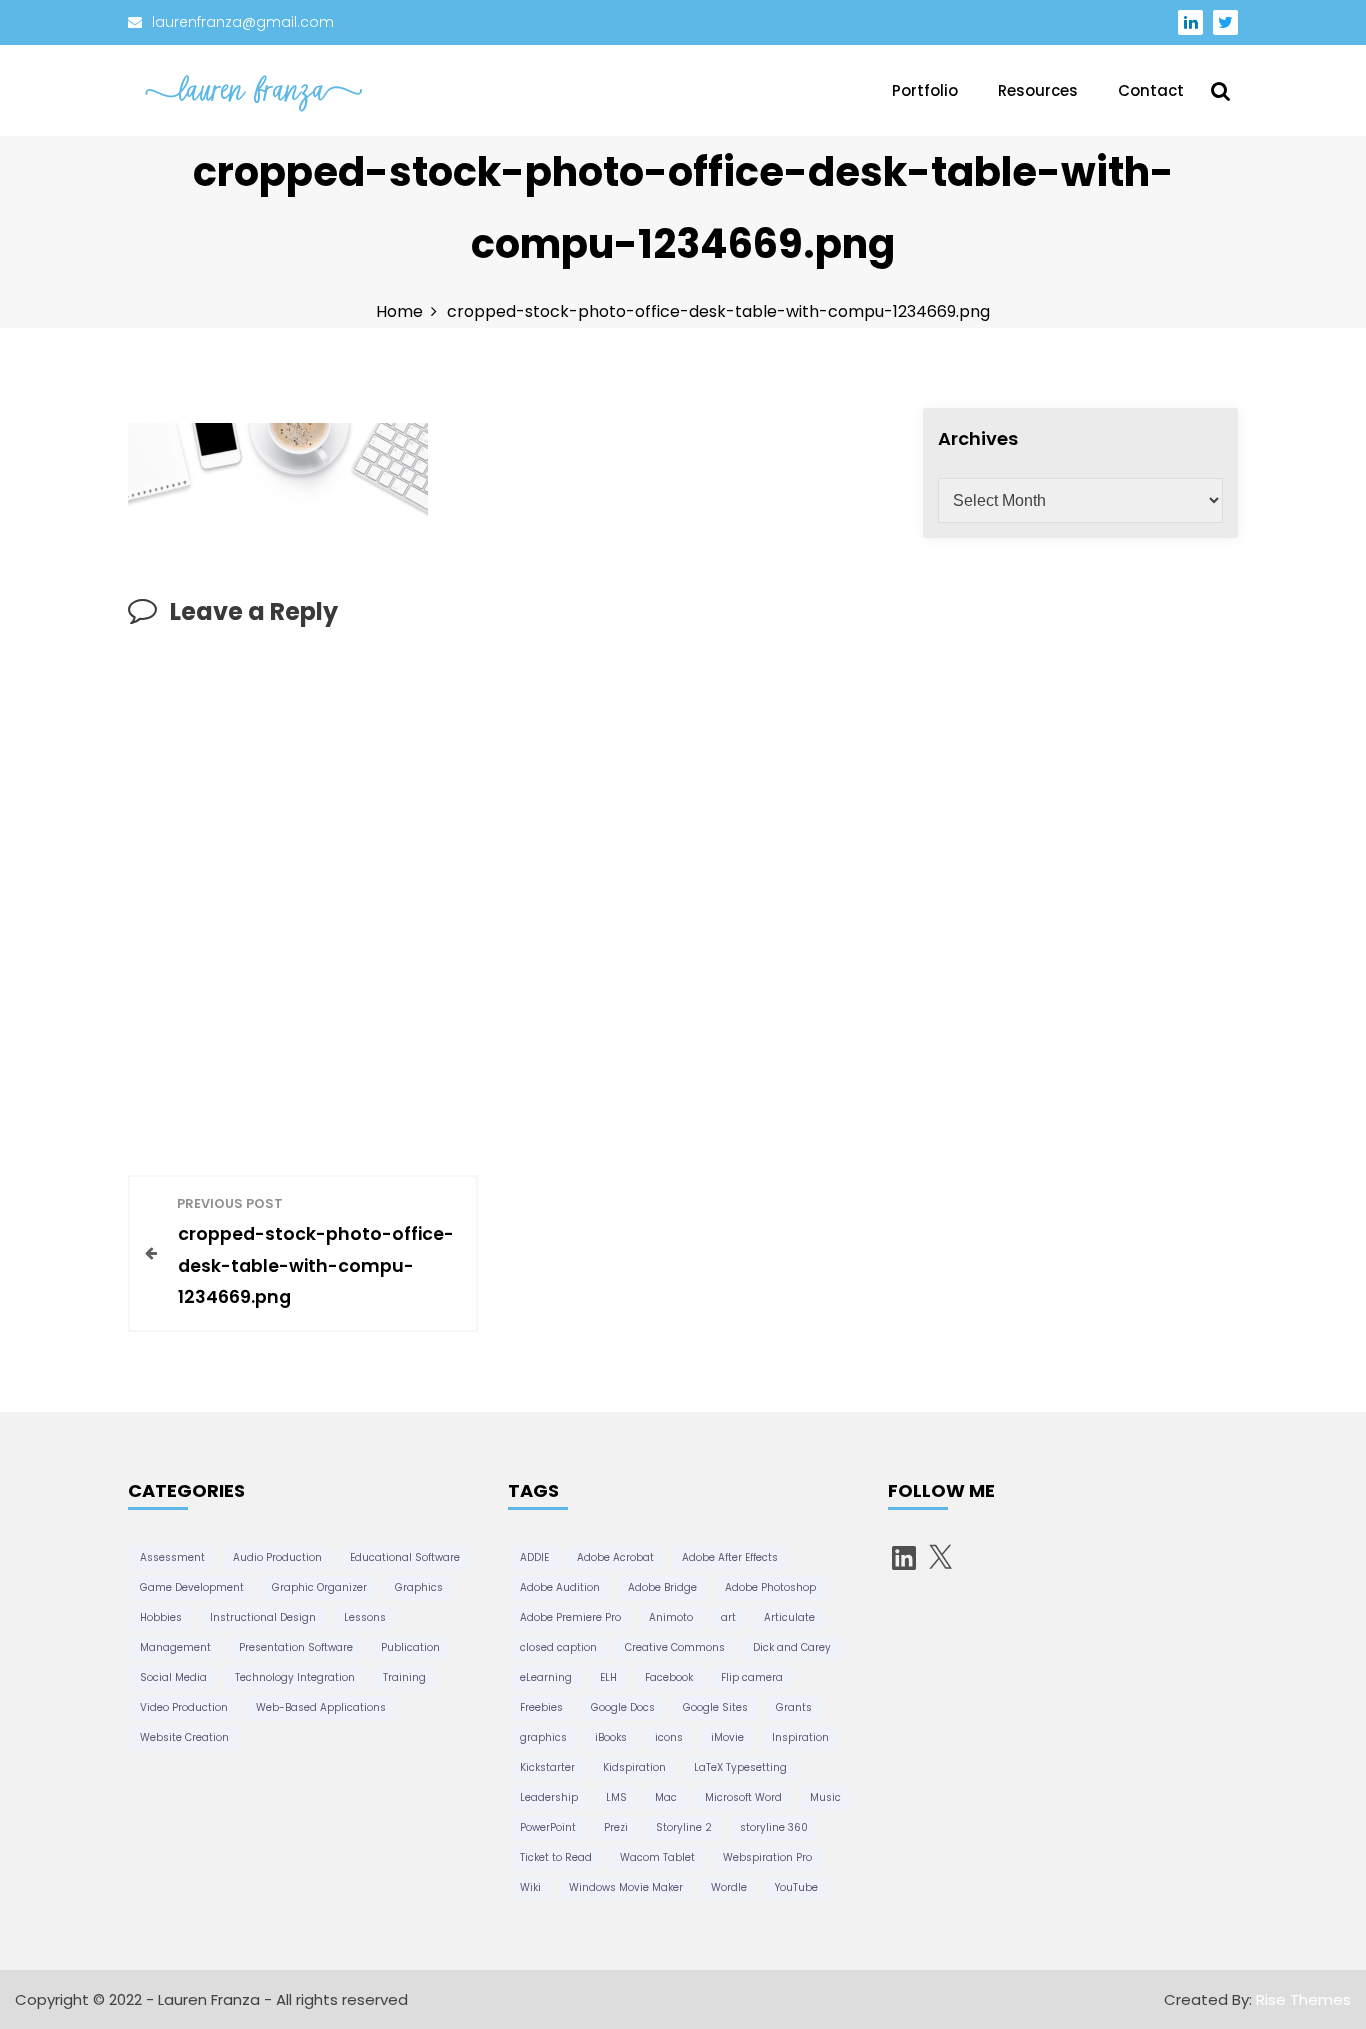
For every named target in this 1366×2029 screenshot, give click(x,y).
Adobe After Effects (730, 1557)
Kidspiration (634, 1767)
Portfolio (925, 90)
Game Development (192, 1587)
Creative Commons (675, 1647)
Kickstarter (547, 1767)
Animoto (671, 1617)
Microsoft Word (743, 1797)
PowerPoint (548, 1827)
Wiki (530, 1887)
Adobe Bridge (662, 1587)
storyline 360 (774, 1827)
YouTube (796, 1887)
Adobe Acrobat (615, 1557)
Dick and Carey (792, 1647)
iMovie (727, 1737)
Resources (1038, 90)
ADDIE (534, 1557)
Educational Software (405, 1557)
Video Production (184, 1707)
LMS (616, 1797)
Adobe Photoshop (770, 1587)
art (728, 1617)
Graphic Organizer (319, 1587)
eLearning (546, 1677)
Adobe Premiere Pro (570, 1617)
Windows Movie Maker (626, 1887)
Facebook (669, 1677)
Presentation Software (296, 1647)
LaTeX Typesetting (740, 1767)
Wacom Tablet (657, 1857)
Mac (666, 1797)
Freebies (541, 1707)
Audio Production (277, 1557)
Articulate (789, 1617)
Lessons (365, 1617)
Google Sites (715, 1707)
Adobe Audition (560, 1587)
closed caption (558, 1647)
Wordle (729, 1887)
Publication (410, 1647)
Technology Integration (295, 1677)
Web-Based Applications (321, 1707)
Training (404, 1677)
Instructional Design (263, 1617)
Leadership (549, 1797)
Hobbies (161, 1617)
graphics (543, 1737)
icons (669, 1737)
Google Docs (623, 1707)
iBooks (611, 1737)
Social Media (173, 1677)
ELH (608, 1677)
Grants (794, 1707)
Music (825, 1797)
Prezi (616, 1827)
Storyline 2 (684, 1827)
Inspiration (800, 1737)
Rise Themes (1303, 1999)
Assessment (172, 1557)
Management (175, 1647)
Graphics (419, 1587)
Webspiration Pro (767, 1857)
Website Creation (184, 1737)
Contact (1151, 90)
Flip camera (752, 1677)
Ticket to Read (556, 1857)
